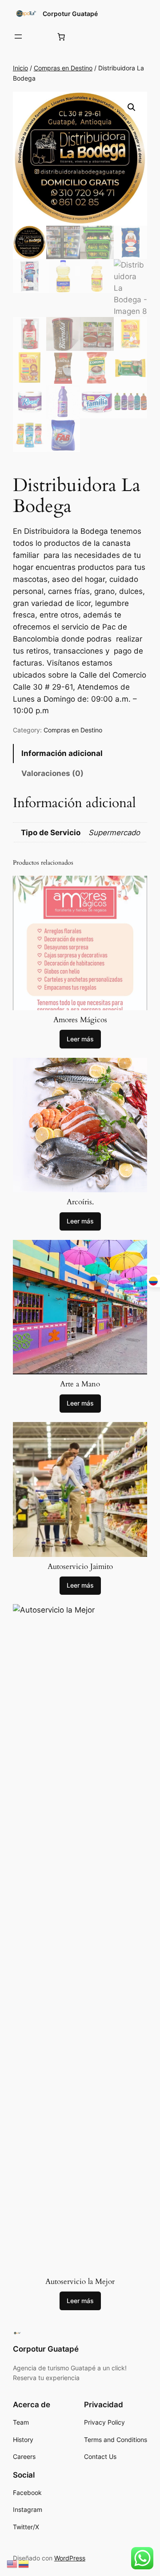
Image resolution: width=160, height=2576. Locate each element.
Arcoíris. (80, 1202)
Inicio (20, 68)
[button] (132, 107)
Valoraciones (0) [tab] (52, 773)
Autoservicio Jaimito (80, 1567)
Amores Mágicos (80, 1020)
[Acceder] (39, 37)
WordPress (70, 2558)
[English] (12, 2564)
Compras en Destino (63, 68)
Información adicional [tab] (62, 753)
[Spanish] (24, 2564)
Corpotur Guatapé (70, 14)
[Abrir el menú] (18, 37)
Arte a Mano (80, 1384)
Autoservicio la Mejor (80, 2282)
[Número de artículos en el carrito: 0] (61, 37)
